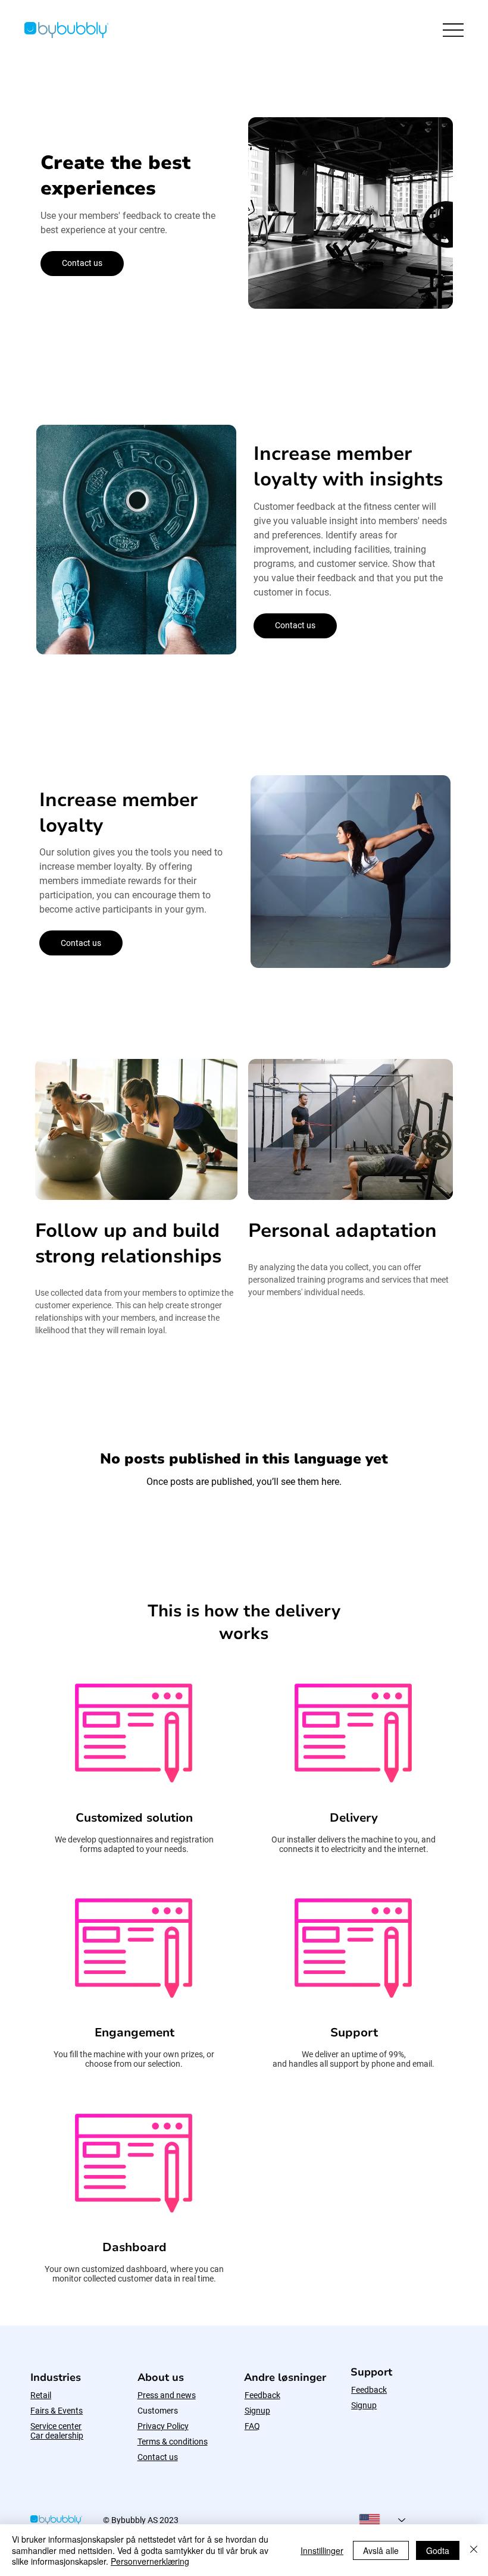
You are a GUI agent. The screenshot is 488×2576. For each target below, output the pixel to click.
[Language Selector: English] (382, 2520)
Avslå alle (381, 2550)
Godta (438, 2550)
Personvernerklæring (150, 2561)
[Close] (474, 2550)
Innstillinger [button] (322, 2550)
